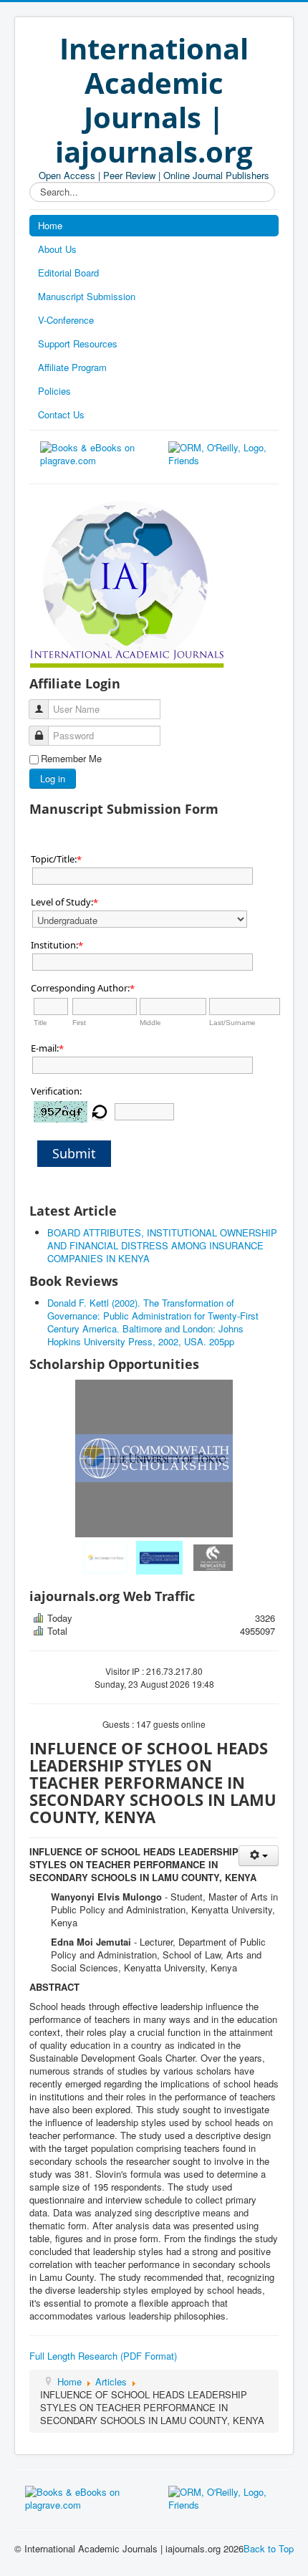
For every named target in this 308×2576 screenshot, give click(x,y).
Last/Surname (232, 1023)
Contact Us (61, 414)
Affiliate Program (72, 367)
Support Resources (78, 343)
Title (40, 1023)
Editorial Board (68, 273)
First (79, 1023)
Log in (53, 778)
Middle (150, 1023)
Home (50, 225)
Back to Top (269, 2548)
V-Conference (66, 320)
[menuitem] (101, 1558)
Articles (111, 2382)
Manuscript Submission (87, 296)
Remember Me (71, 759)
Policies (54, 391)
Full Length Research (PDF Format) (103, 2356)
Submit (74, 1153)
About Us (57, 249)
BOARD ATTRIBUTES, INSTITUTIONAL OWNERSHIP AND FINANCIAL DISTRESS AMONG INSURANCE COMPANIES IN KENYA (162, 1245)
